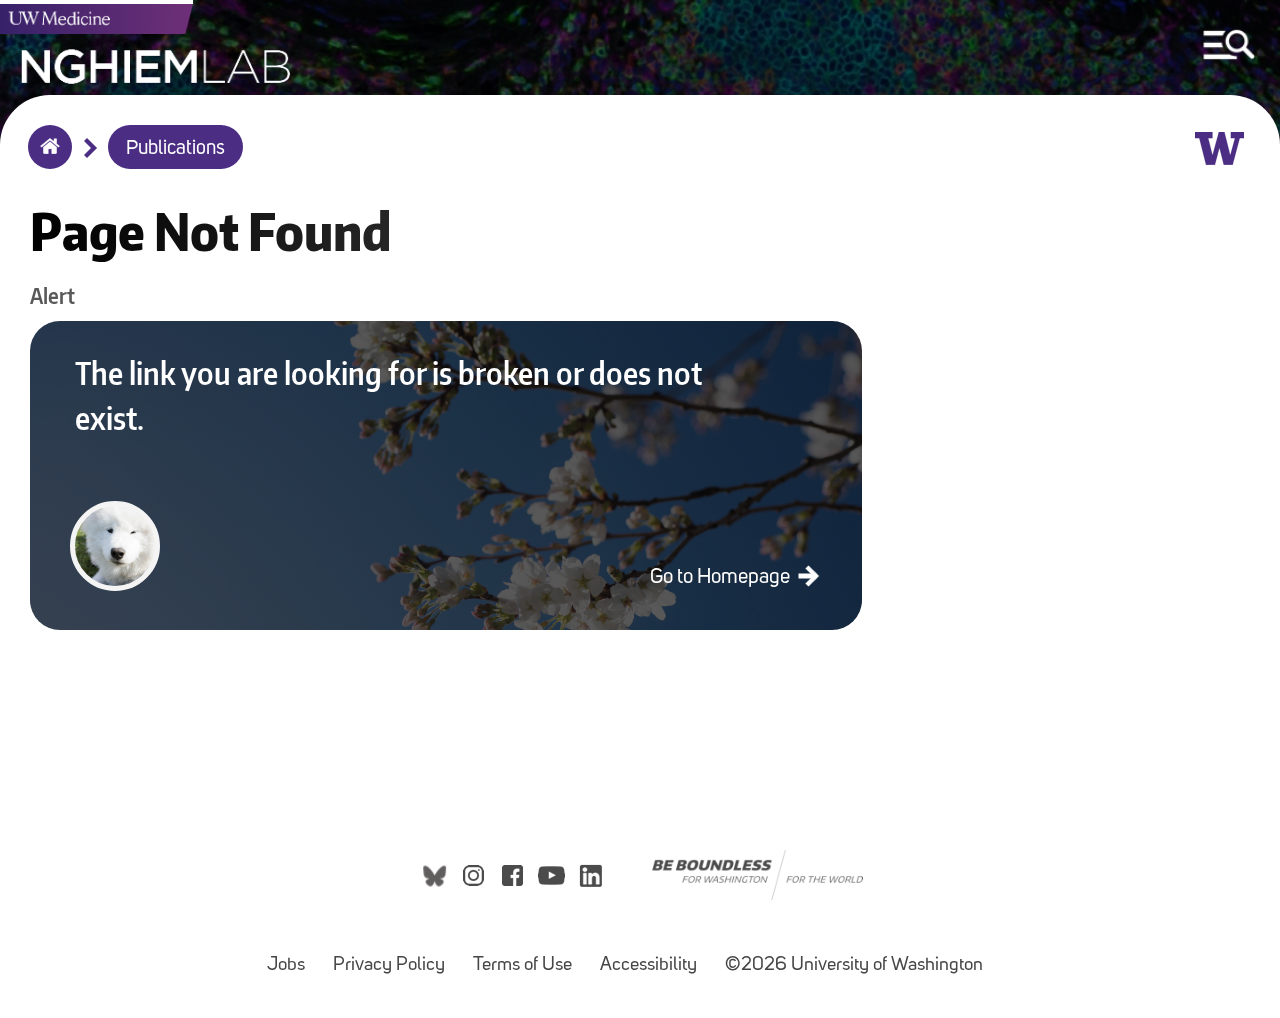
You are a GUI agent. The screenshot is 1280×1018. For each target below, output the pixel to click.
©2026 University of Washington (854, 965)
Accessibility (654, 955)
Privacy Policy (395, 955)
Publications (175, 149)
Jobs (292, 955)
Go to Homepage (722, 577)
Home (45, 160)
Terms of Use (528, 955)
